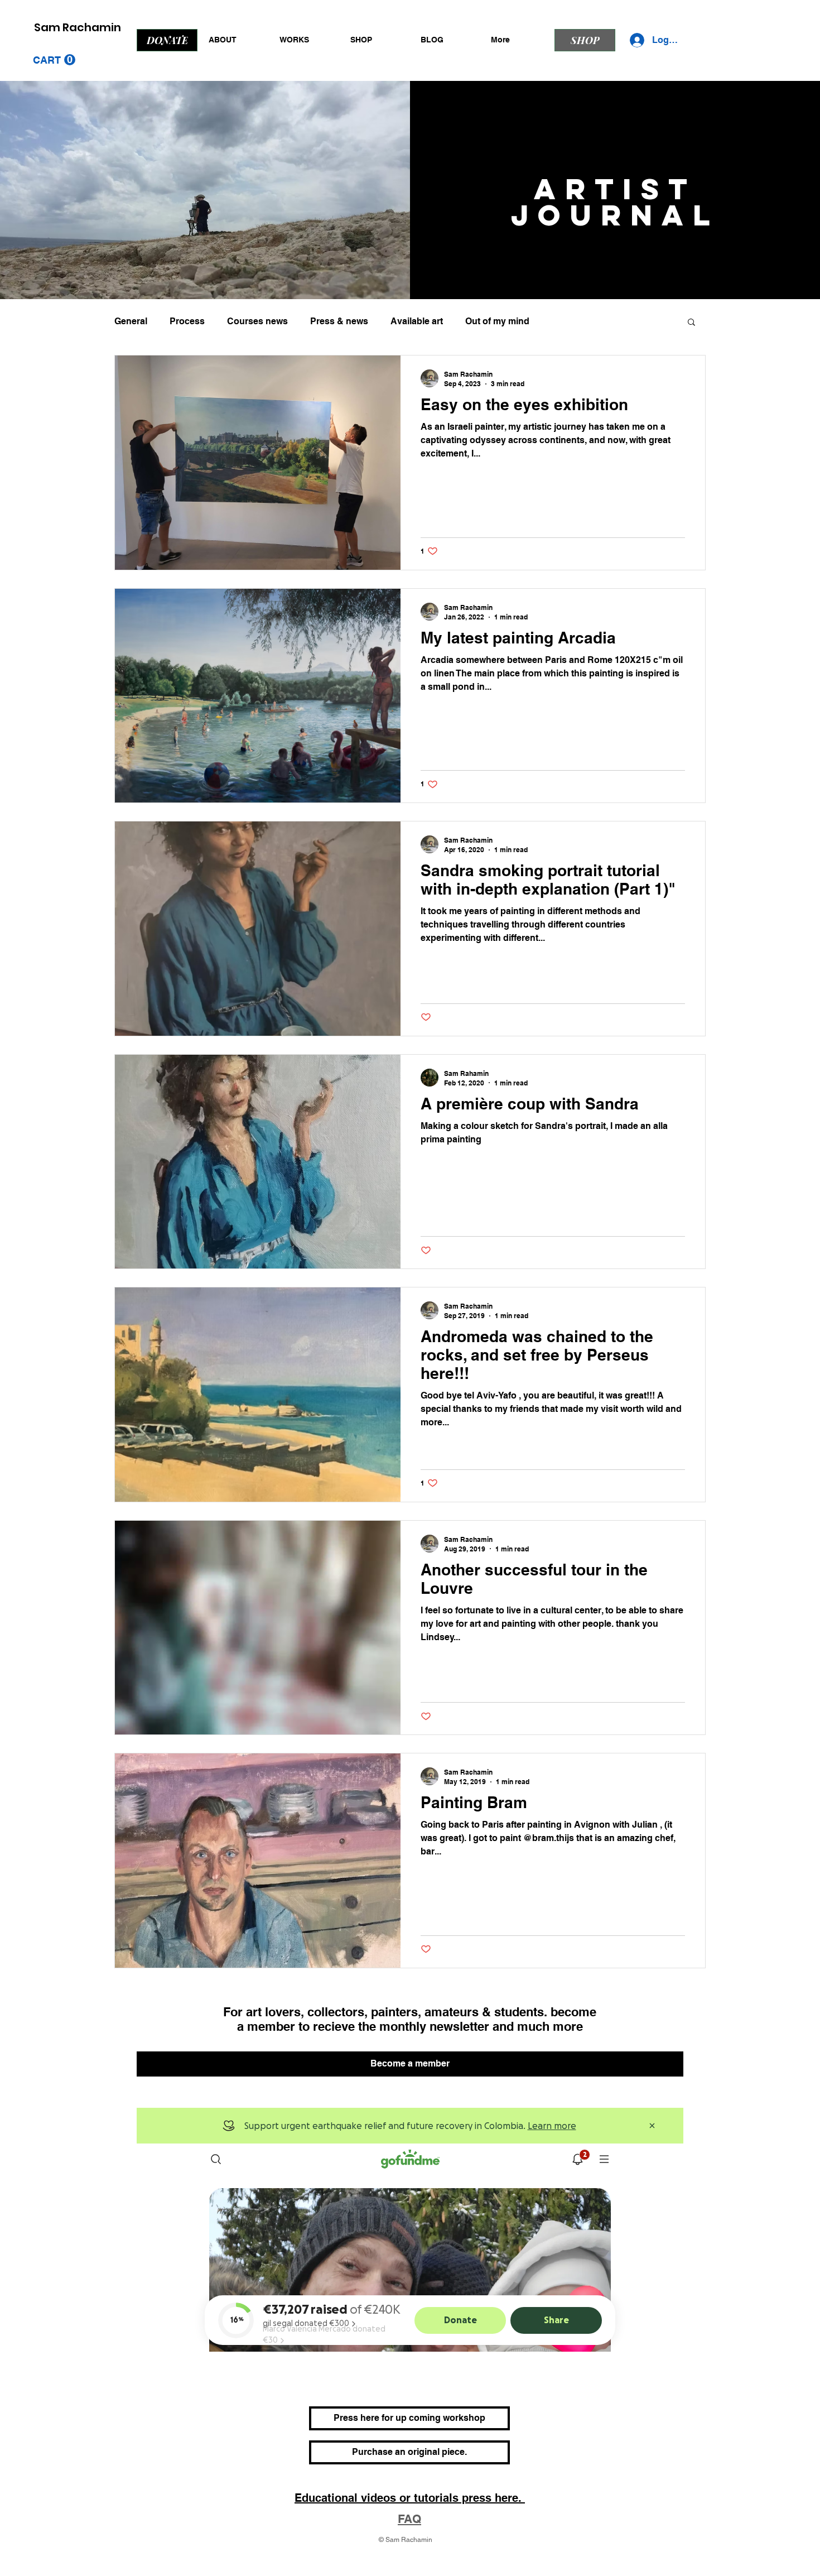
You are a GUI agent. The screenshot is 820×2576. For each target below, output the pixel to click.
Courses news (257, 321)
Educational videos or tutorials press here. (410, 2498)
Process (187, 321)
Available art (417, 321)
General (131, 321)
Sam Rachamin (78, 27)
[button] (54, 60)
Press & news (339, 321)
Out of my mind (497, 321)
